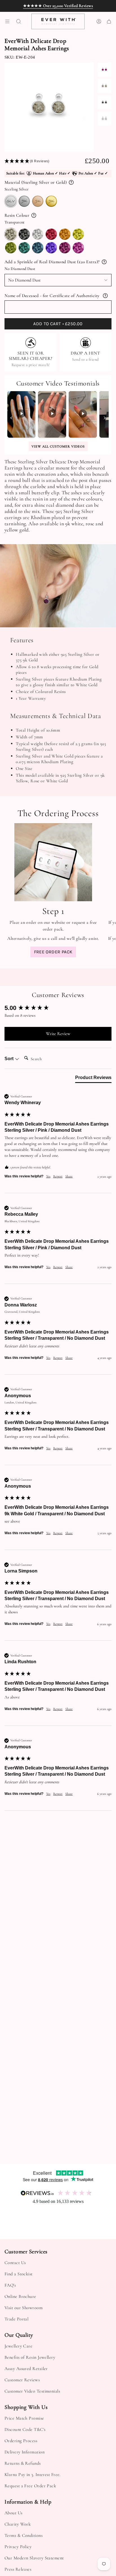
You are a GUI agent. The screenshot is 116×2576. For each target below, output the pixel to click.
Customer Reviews (22, 2380)
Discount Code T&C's (25, 2429)
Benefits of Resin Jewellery (30, 2357)
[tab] (93, 1079)
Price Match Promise (24, 2418)
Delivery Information (24, 2452)
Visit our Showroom (24, 2308)
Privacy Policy (18, 2547)
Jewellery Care (18, 2346)
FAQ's (10, 2285)
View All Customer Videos (58, 446)
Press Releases (18, 2569)
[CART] (109, 21)
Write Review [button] (58, 1034)
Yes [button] (48, 1176)
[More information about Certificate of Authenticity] (105, 296)
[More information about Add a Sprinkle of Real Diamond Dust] (104, 262)
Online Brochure (20, 2296)
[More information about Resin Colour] (34, 215)
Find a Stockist (19, 2274)
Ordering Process (21, 2441)
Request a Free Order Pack (30, 2486)
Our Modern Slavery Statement (34, 2558)
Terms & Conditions (24, 2535)
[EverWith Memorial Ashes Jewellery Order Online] (53, 862)
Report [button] (58, 1176)
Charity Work (18, 2524)
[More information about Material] (71, 182)
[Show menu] (7, 21)
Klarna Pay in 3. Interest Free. (33, 2475)
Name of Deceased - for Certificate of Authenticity (52, 296)
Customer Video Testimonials (32, 2391)
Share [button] (69, 1176)
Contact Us (15, 2263)
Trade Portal (16, 2319)
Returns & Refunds (23, 2463)
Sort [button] (10, 1059)
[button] (45, 161)
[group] (58, 1008)
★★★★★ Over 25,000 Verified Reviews (58, 6)
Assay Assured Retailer (26, 2369)
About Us (14, 2513)
